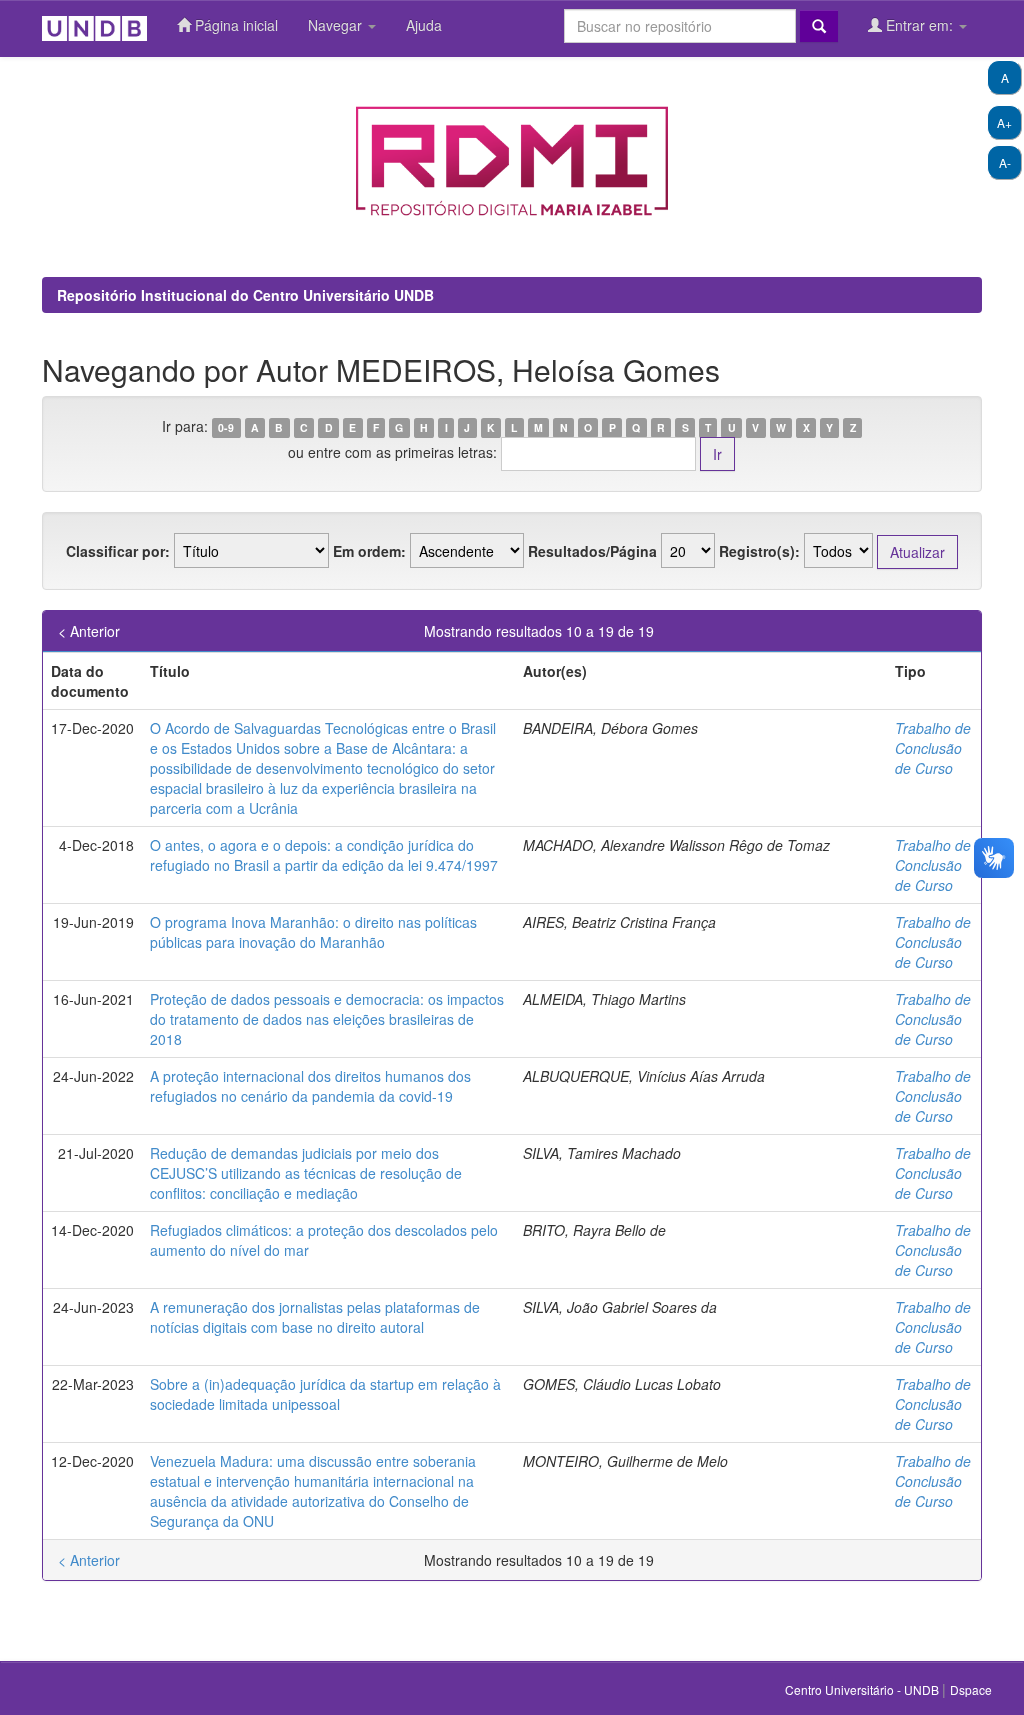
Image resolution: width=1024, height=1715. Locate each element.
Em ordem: (369, 551)
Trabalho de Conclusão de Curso (933, 748)
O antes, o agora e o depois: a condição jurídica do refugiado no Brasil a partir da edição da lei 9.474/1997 (324, 855)
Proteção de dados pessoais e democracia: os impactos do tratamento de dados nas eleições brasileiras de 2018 (327, 1019)
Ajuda (424, 25)
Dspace (971, 1689)
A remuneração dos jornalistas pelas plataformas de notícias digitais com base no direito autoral (315, 1317)
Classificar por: (118, 551)
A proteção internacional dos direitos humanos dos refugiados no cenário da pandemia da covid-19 (310, 1086)
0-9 (226, 427)
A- (1005, 162)
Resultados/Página (592, 551)
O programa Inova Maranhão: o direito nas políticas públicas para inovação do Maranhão (313, 932)
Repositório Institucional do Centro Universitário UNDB (245, 295)
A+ (1004, 122)
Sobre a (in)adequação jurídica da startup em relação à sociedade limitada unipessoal (325, 1394)
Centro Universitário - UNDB (863, 1689)
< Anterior (89, 631)
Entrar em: (919, 25)
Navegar (337, 25)
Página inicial (234, 25)
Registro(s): (759, 551)
